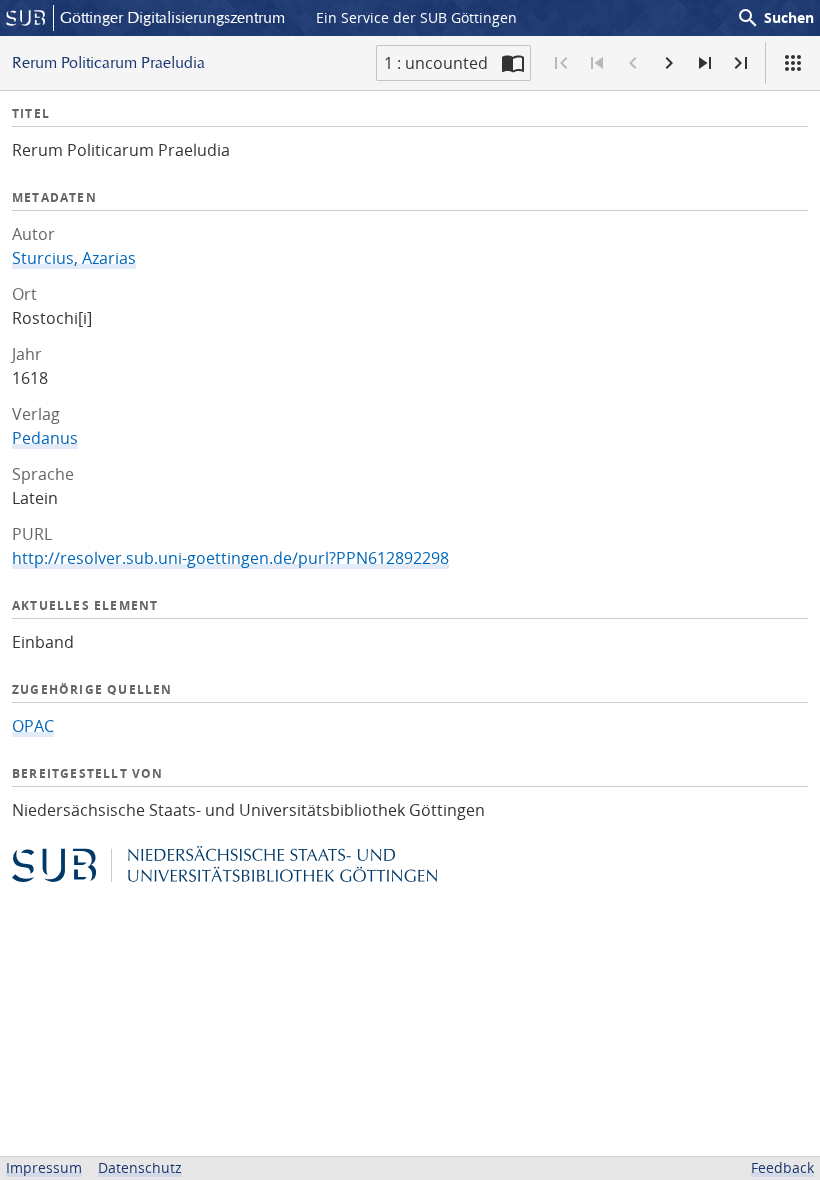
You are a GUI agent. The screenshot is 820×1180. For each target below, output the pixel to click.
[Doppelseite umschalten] (513, 63)
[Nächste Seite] (669, 63)
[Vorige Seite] (633, 63)
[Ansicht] (793, 63)
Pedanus (45, 438)
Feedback (782, 1167)
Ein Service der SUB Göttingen (416, 17)
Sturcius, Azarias (74, 258)
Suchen (775, 18)
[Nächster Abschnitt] (705, 63)
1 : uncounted (436, 63)
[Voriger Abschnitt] (597, 63)
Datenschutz (140, 1167)
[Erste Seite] (561, 63)
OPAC (33, 726)
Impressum (44, 1167)
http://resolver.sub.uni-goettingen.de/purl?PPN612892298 (230, 558)
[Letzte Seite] (741, 63)
